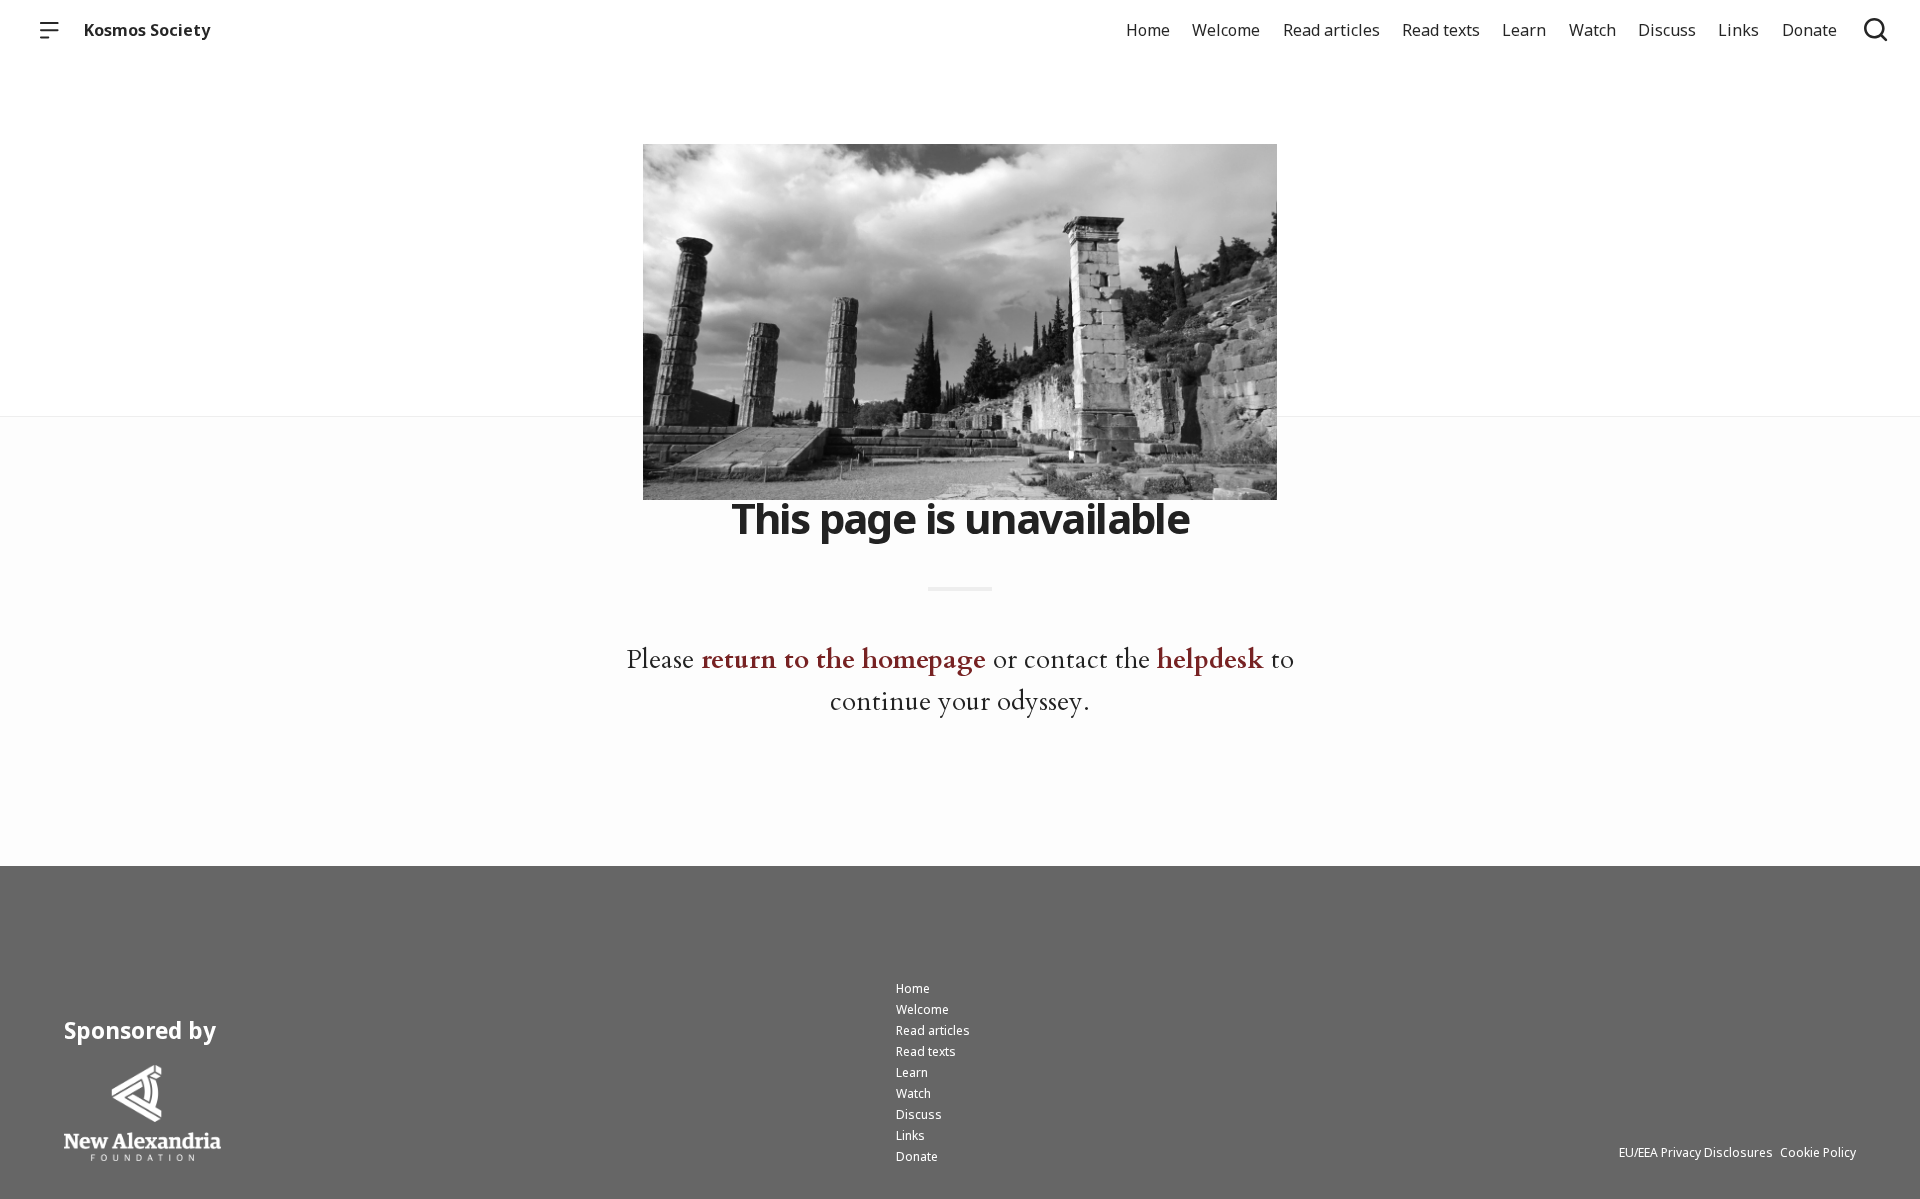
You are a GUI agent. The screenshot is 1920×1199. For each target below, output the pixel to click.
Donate (1809, 30)
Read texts (1441, 30)
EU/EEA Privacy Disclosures (1696, 1152)
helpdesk (1210, 659)
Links (1738, 30)
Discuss (1667, 30)
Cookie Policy (1818, 1152)
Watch (1592, 30)
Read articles (1331, 30)
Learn (1524, 30)
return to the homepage (843, 659)
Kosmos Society (147, 30)
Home (1148, 30)
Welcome (1226, 30)
